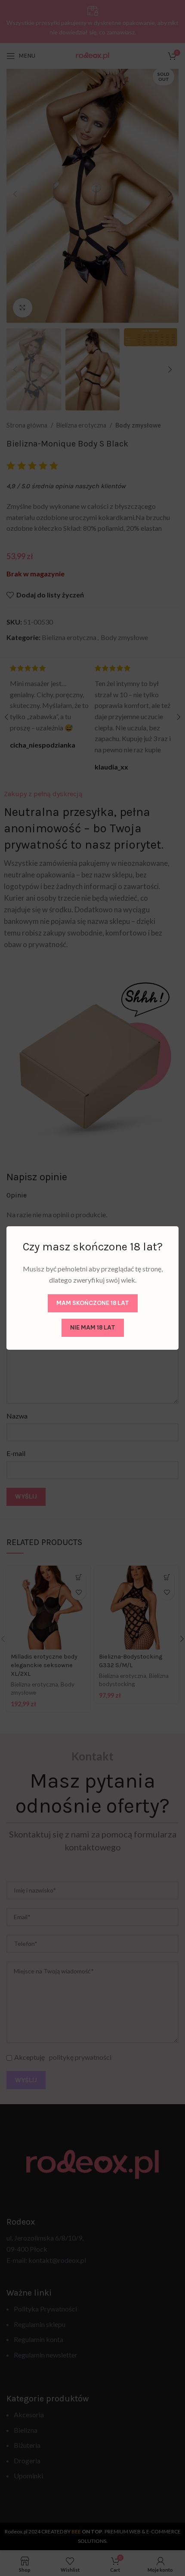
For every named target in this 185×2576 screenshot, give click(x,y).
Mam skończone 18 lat (93, 1303)
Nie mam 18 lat (93, 1327)
